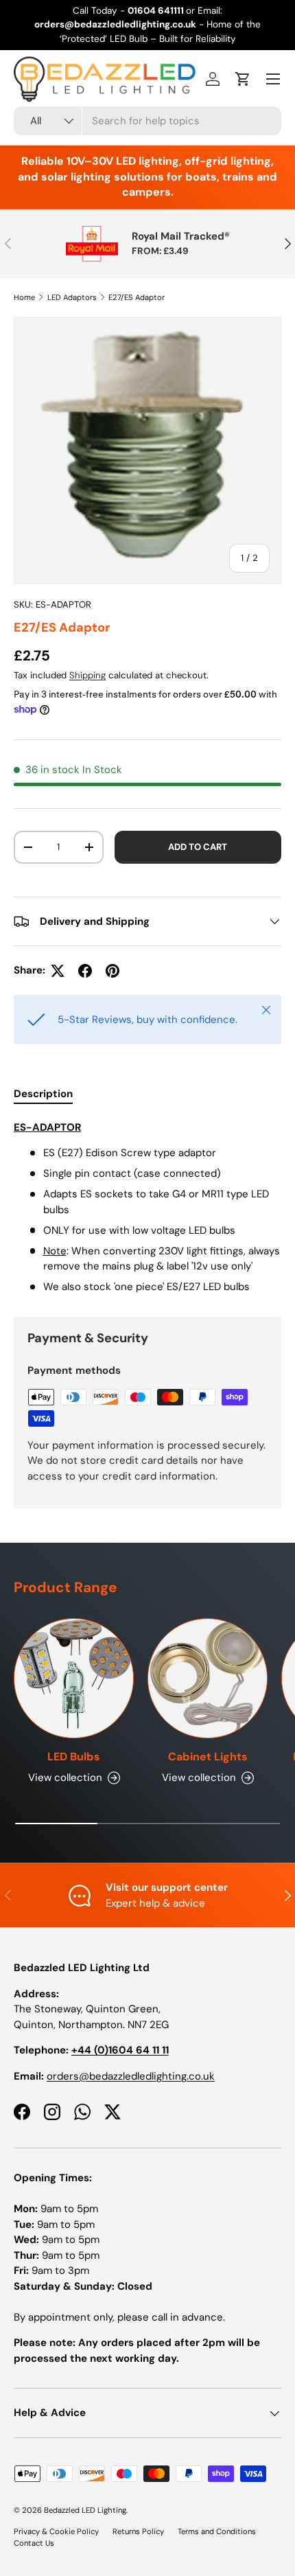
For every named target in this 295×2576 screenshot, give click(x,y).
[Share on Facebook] (85, 971)
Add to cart (198, 847)
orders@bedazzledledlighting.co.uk (131, 2076)
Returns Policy (138, 2531)
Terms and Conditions (217, 2531)
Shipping (87, 675)
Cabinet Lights (208, 1757)
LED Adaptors (72, 297)
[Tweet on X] (58, 971)
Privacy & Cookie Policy (56, 2531)
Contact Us (34, 2543)
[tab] (43, 1094)
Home (24, 297)
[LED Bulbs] (74, 1678)
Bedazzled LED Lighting (85, 2510)
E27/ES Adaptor (137, 297)
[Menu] (273, 79)
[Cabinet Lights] (208, 1678)
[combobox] (147, 121)
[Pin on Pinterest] (113, 971)
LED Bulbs (74, 1757)
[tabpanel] (147, 1207)
